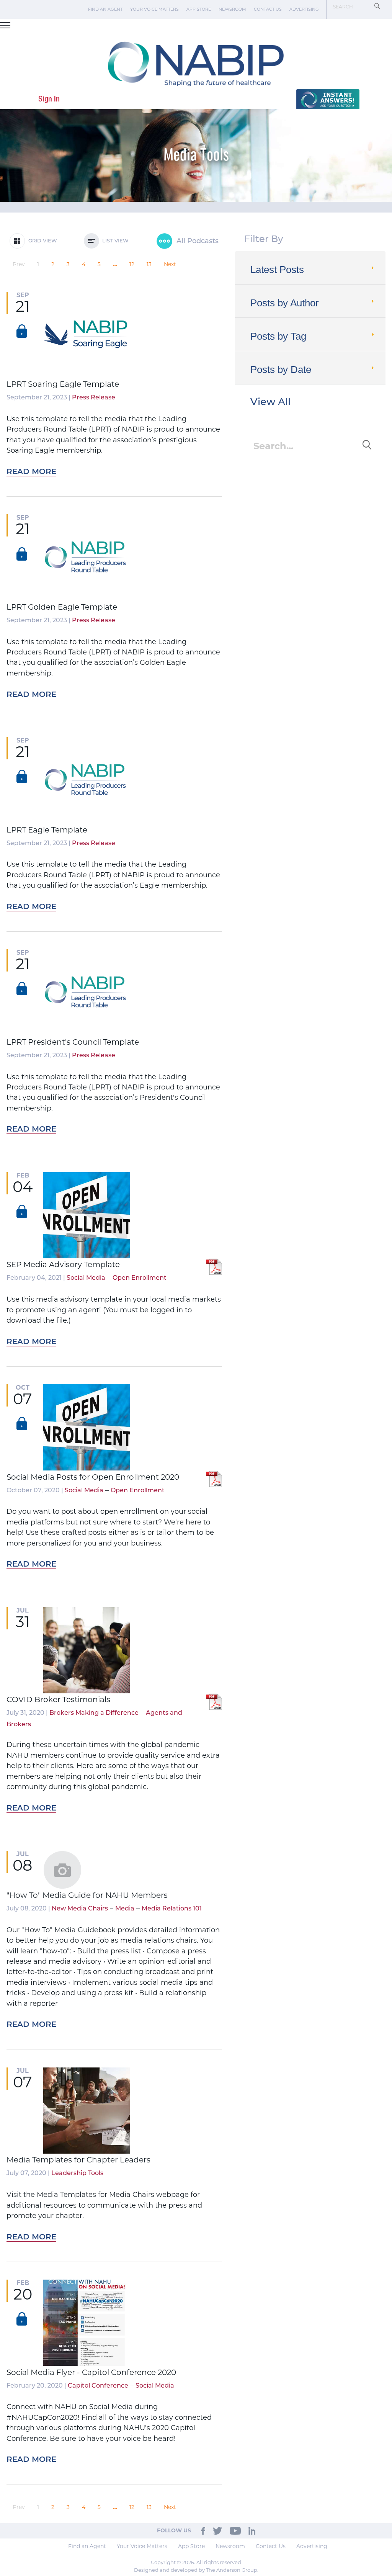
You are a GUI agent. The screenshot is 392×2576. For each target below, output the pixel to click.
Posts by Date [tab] (281, 370)
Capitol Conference (98, 2386)
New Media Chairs (80, 1909)
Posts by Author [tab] (285, 303)
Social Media (86, 1278)
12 (132, 264)
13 (149, 264)
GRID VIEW (41, 241)
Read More (31, 472)
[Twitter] (217, 2530)
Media (125, 1909)
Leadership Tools (77, 2174)
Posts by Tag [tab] (278, 336)
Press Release (94, 398)
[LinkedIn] (252, 2530)
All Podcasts (197, 242)
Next (170, 264)
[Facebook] (203, 2530)
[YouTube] (235, 2530)
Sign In (49, 99)
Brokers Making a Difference (94, 1713)
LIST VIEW (114, 241)
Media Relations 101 (172, 1909)
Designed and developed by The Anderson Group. (196, 2570)
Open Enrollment (140, 1278)
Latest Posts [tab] (277, 270)
